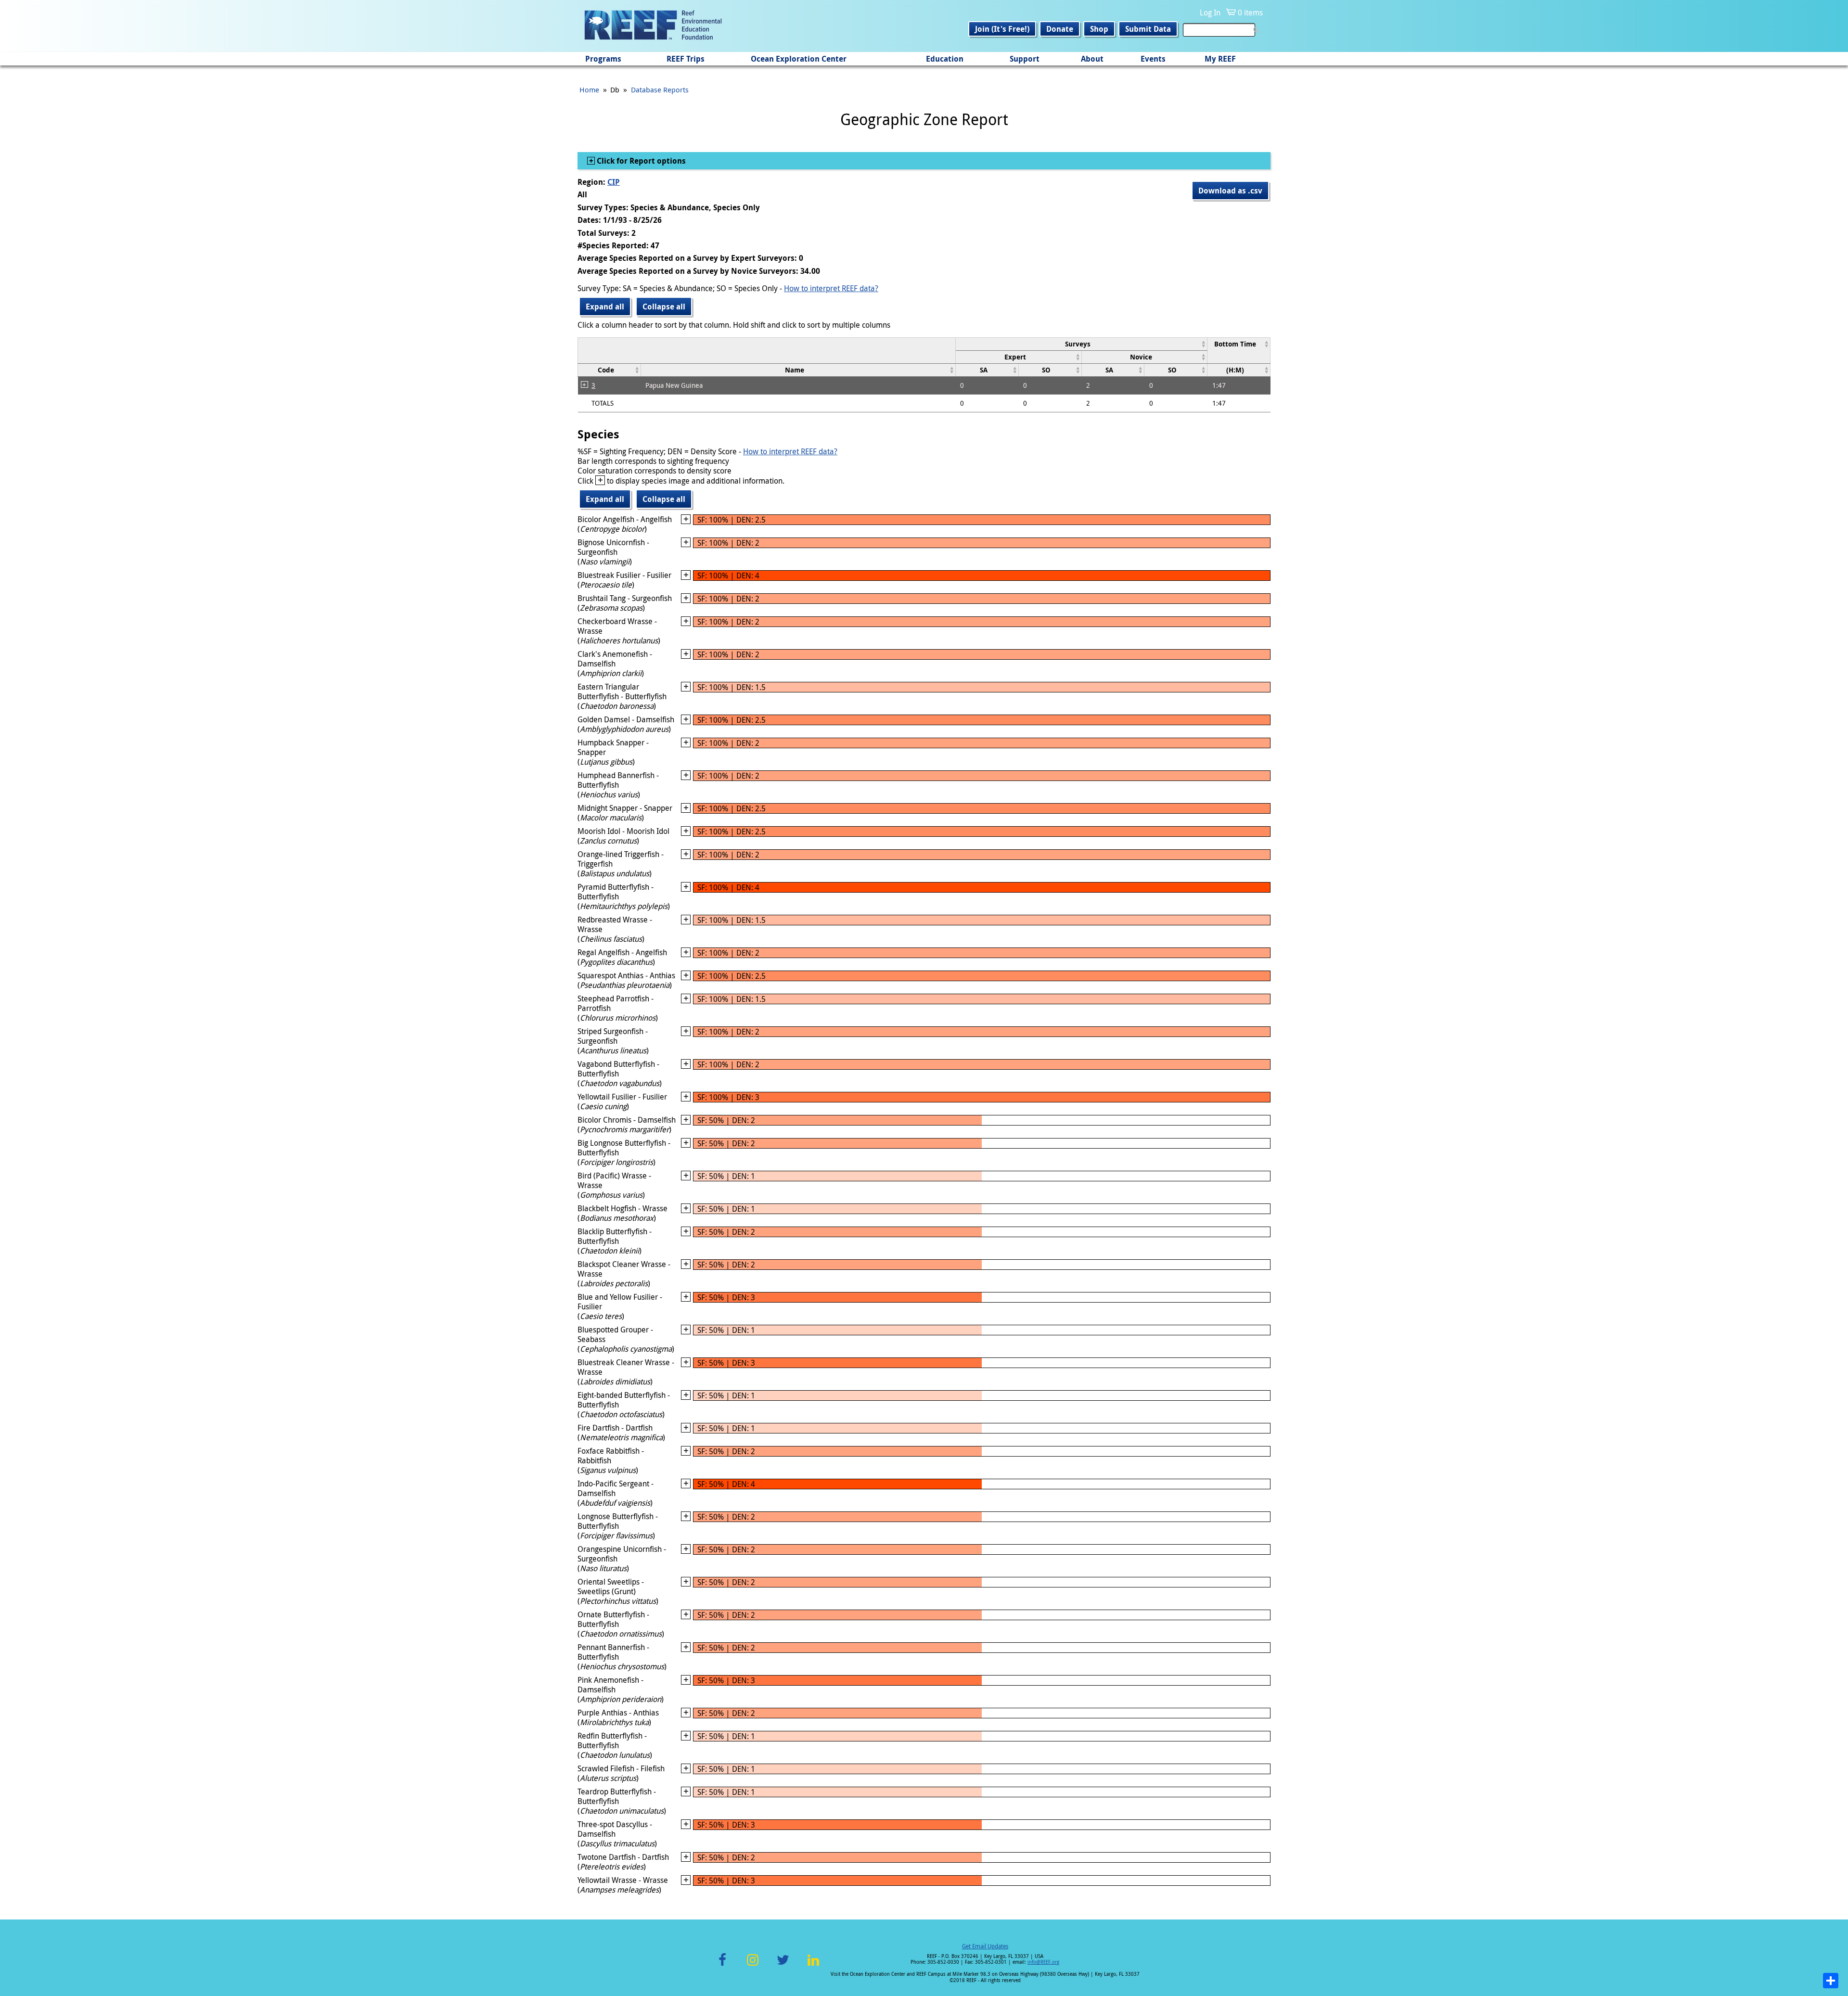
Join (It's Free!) (1002, 29)
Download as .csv (1230, 191)
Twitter (783, 1965)
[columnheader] (1081, 344)
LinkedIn (813, 1965)
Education (945, 59)
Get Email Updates (985, 1946)
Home (589, 90)
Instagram (753, 1965)
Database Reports (660, 90)
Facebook (722, 1965)
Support (1025, 59)
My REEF (1220, 59)
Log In (1210, 13)
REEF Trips (686, 59)
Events (1153, 59)
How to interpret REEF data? (831, 288)
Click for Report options (640, 161)
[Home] (653, 26)
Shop (1099, 29)
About (1092, 59)
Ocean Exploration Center (799, 59)
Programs (603, 59)
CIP (614, 182)
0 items (1250, 13)
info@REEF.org (1043, 1962)
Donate (1060, 29)
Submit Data (1148, 29)
